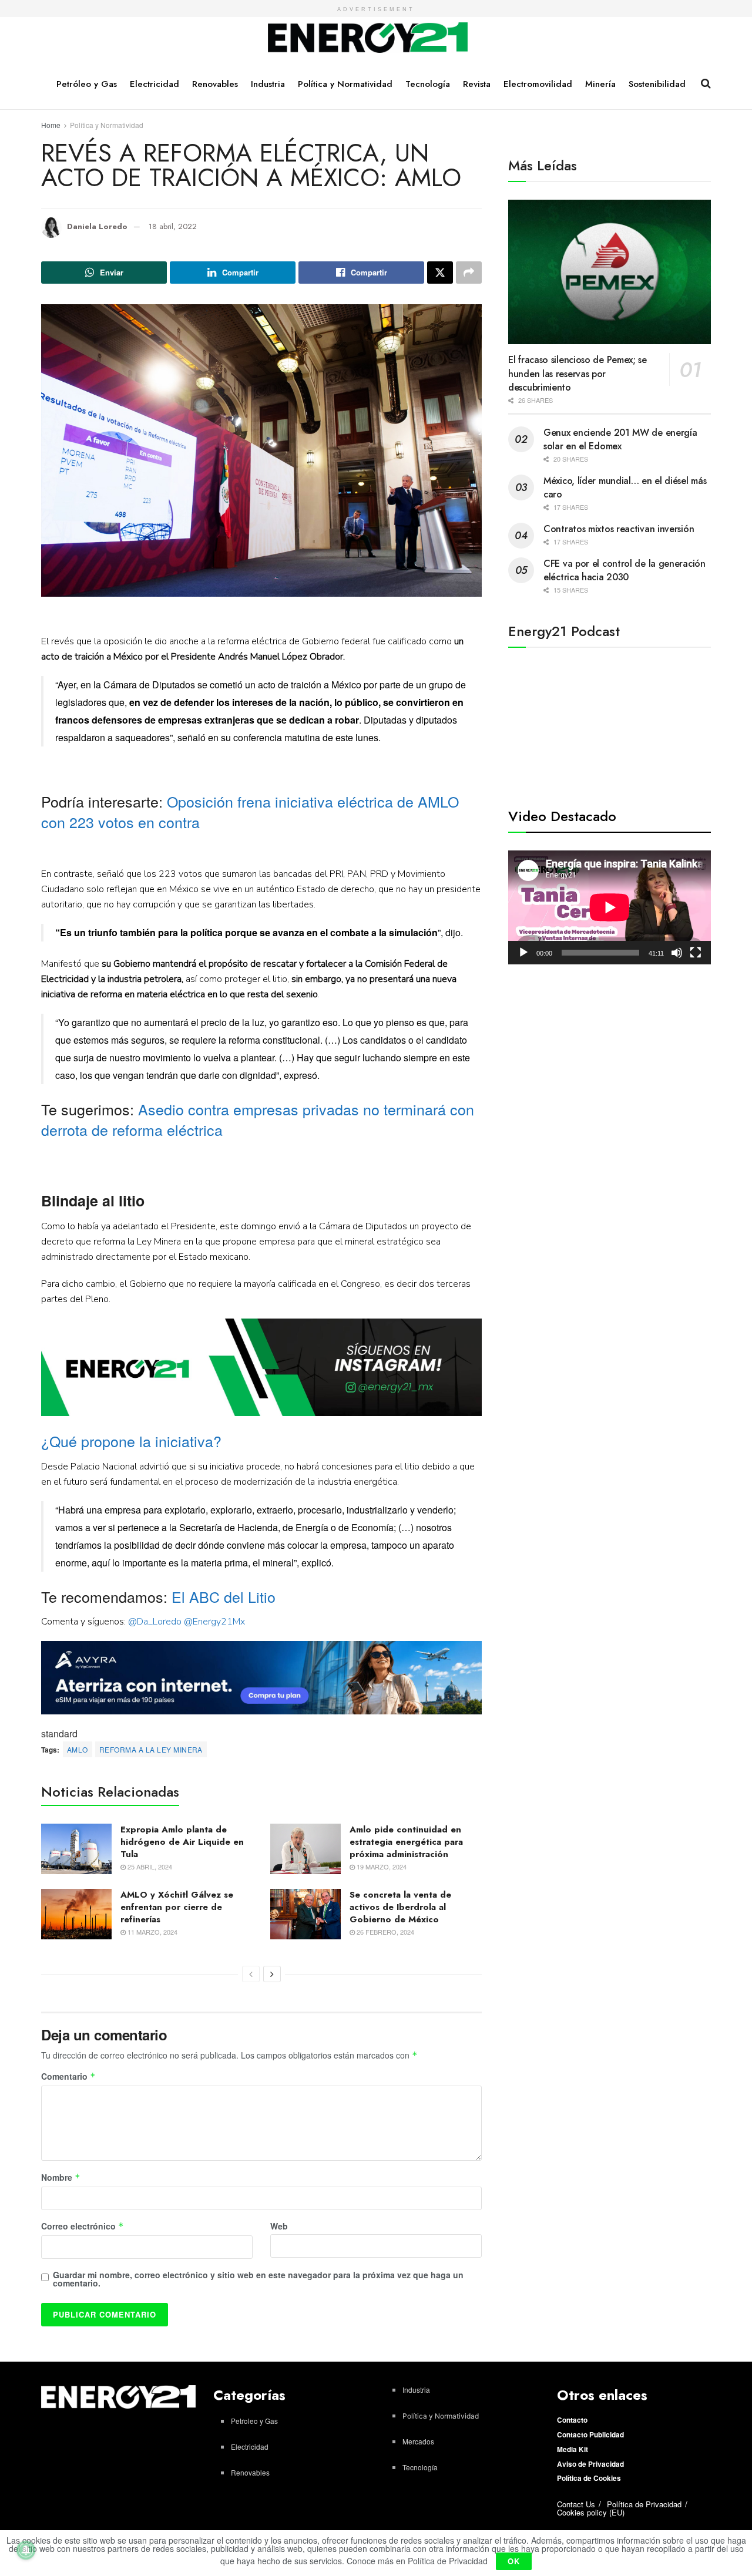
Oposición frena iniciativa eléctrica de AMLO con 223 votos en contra (250, 811)
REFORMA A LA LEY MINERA (151, 1749)
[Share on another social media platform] (469, 273)
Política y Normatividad (345, 84)
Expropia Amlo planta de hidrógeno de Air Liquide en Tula (182, 1842)
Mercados (418, 2441)
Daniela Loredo (97, 226)
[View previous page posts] (251, 1974)
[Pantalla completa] (696, 953)
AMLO (78, 1749)
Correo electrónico (83, 2227)
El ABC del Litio (224, 1596)
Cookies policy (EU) (591, 2512)
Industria (268, 84)
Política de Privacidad (644, 2504)
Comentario (68, 2077)
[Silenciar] (677, 953)
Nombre (61, 2178)
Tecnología (428, 84)
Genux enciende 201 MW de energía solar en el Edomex (620, 439)
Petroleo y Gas (254, 2421)
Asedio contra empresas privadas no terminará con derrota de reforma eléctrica (258, 1119)
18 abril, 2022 (173, 226)
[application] (610, 907)
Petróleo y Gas (87, 84)
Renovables (215, 84)
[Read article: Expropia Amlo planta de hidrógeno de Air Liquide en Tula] (76, 1849)
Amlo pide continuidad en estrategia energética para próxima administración (406, 1842)
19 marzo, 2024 (381, 1867)
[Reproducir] (523, 953)
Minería (600, 84)
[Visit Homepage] (368, 38)
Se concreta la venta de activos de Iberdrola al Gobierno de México (400, 1907)
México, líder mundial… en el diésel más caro (625, 487)
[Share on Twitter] (440, 273)
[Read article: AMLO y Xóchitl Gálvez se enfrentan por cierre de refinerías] (76, 1914)
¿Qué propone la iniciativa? (131, 1441)
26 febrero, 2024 (385, 1932)
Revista (477, 84)
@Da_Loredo (155, 1622)
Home (51, 125)
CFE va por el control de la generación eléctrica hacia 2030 (625, 570)
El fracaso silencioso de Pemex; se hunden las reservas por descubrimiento (578, 374)
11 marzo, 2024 (152, 1932)
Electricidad (155, 84)
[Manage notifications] (26, 2550)
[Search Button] (706, 83)
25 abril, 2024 (149, 1867)
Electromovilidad (538, 84)
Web (279, 2226)
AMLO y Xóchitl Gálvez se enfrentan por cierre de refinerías (177, 1907)
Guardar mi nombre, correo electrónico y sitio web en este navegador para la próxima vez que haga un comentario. (258, 2279)
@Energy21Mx (214, 1622)
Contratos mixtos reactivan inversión (619, 529)
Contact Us (576, 2504)
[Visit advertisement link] (261, 1368)
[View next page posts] (272, 1974)
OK (514, 2561)
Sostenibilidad (657, 84)
